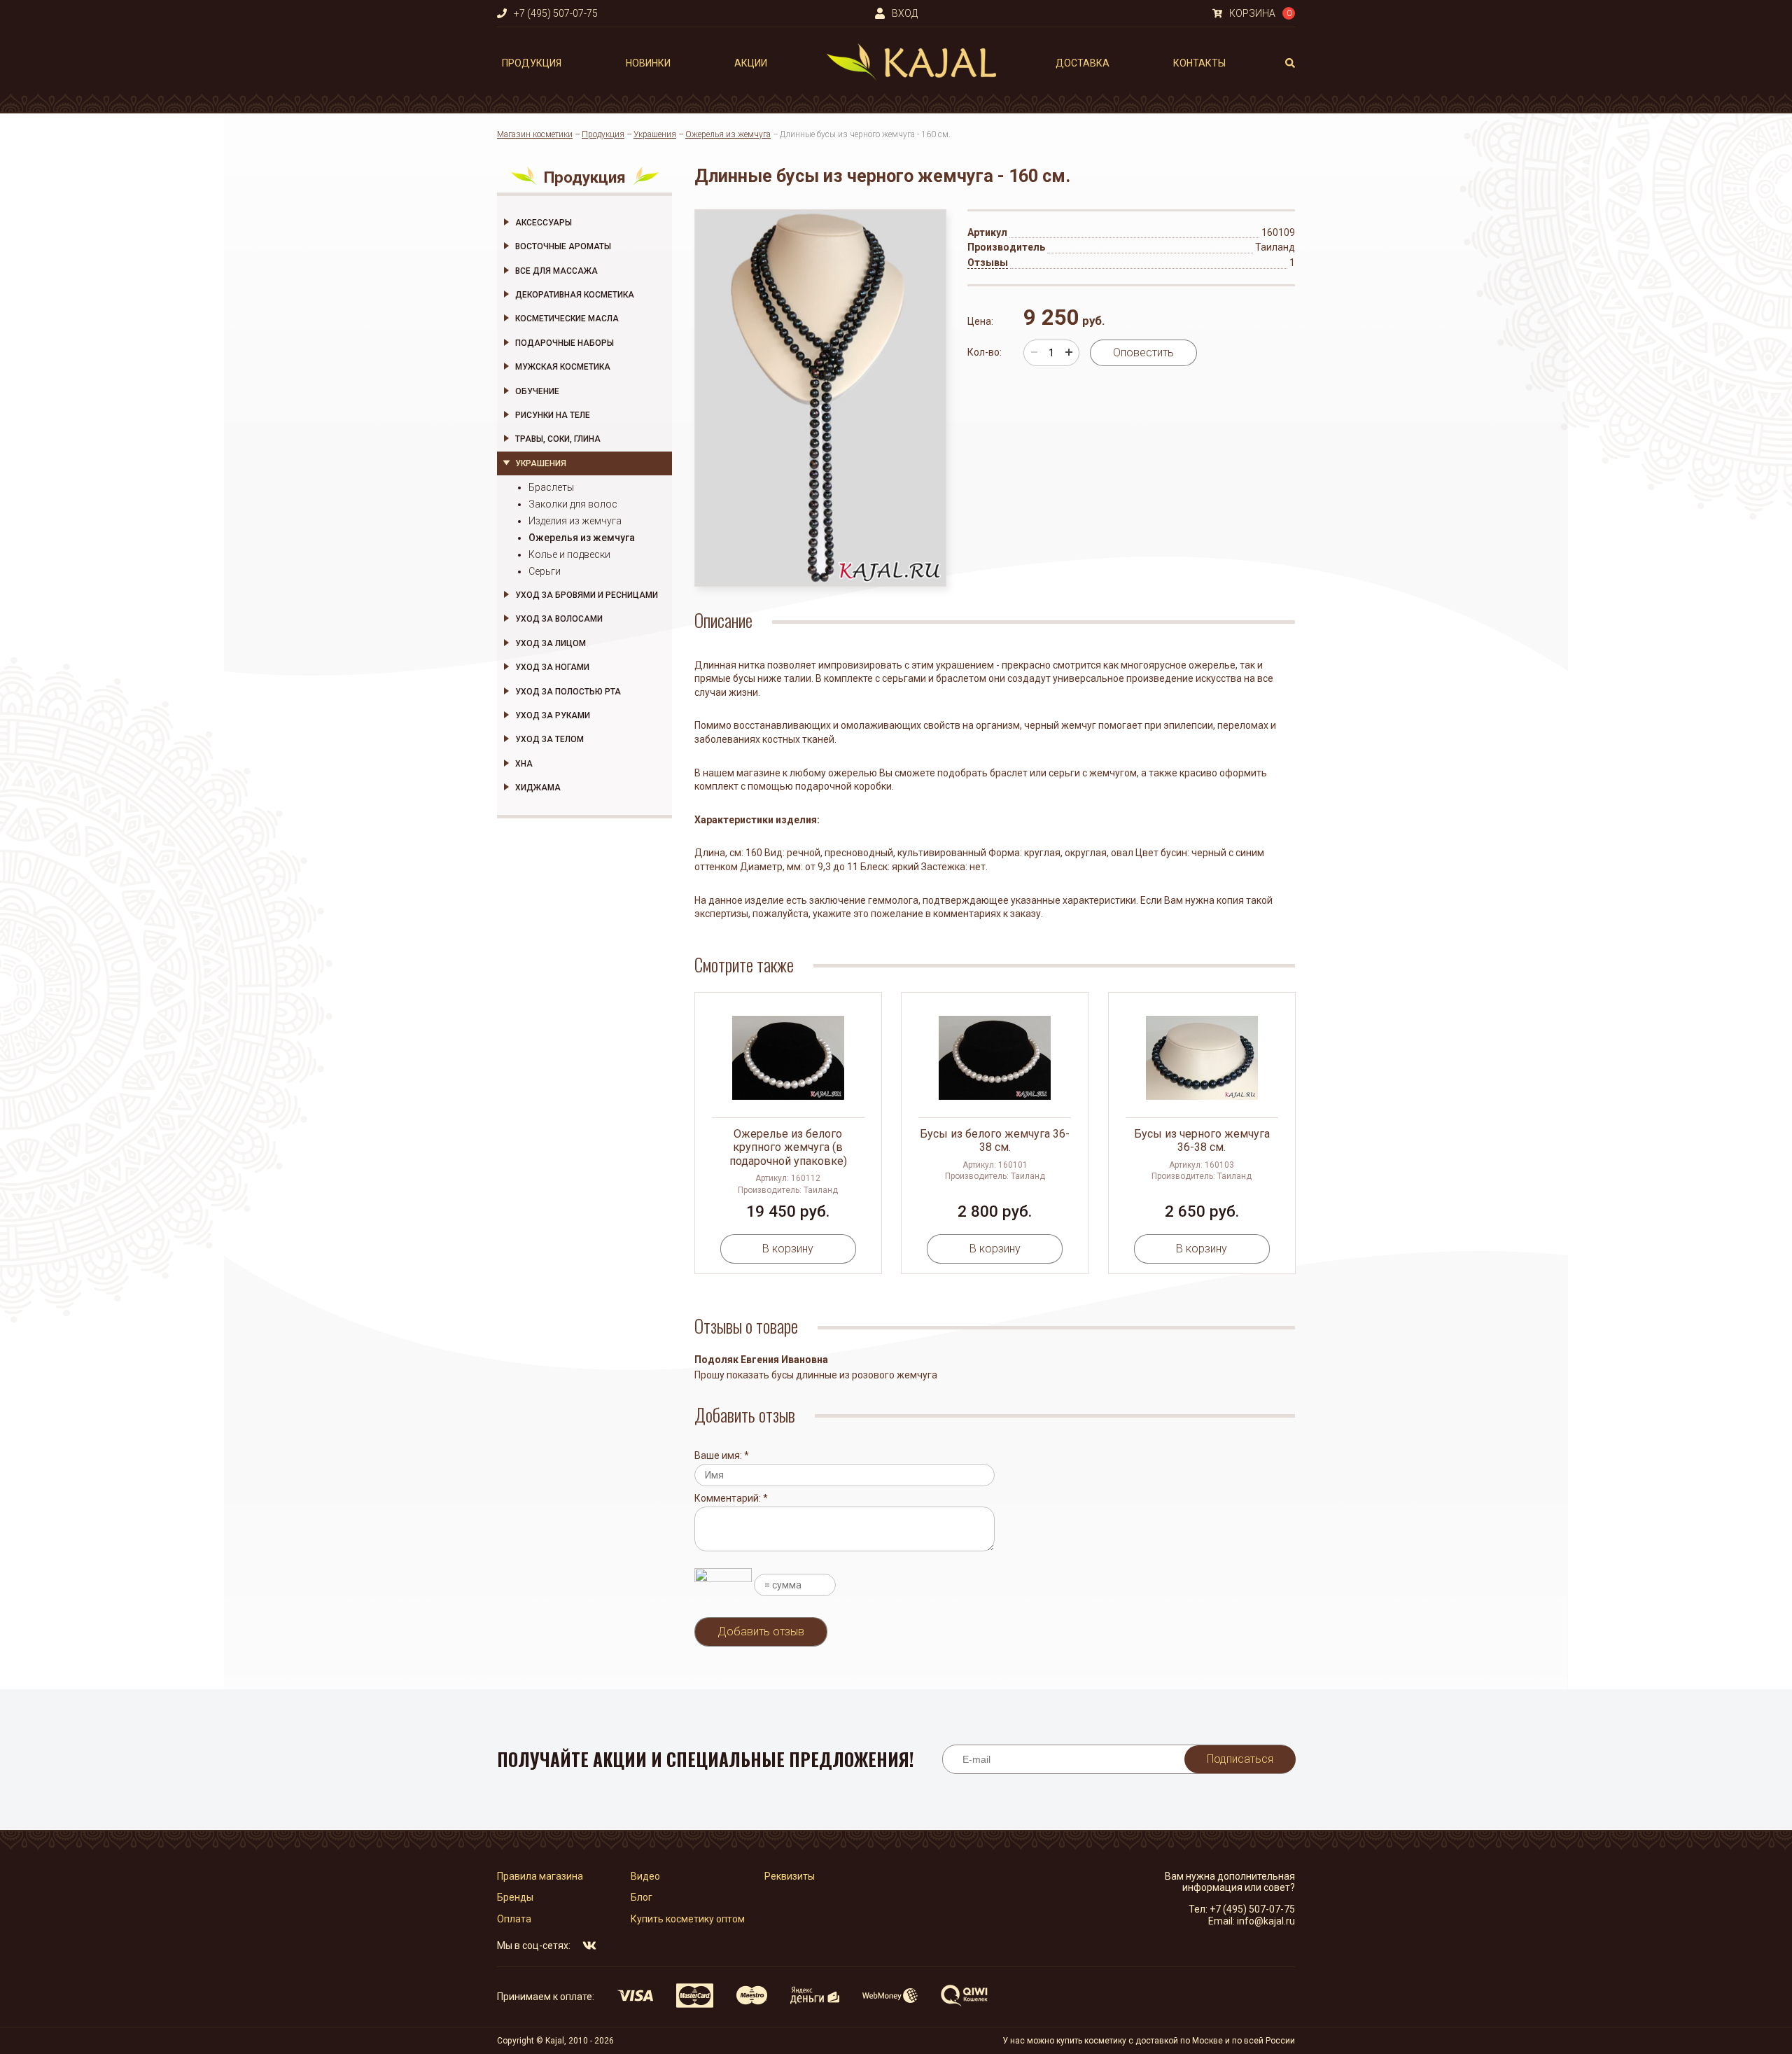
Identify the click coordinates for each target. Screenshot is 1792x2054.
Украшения (655, 134)
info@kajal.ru (1266, 1921)
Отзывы (988, 263)
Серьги (545, 571)
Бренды (515, 1897)
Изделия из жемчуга (575, 521)
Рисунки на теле (553, 415)
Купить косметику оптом (688, 1919)
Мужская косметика (563, 367)
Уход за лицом (551, 643)
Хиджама (538, 788)
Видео (645, 1876)
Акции (751, 63)
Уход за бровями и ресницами (587, 595)
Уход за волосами (559, 619)
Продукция (532, 63)
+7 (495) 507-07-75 (1252, 1909)
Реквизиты (790, 1876)
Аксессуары (544, 223)
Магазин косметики (535, 134)
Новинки (648, 63)
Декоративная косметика (575, 295)
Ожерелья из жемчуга (728, 134)
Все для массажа (556, 271)
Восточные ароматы (563, 246)
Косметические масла (567, 319)
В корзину (788, 1249)
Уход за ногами (552, 667)
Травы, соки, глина (558, 439)
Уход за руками (553, 715)
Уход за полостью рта (568, 692)
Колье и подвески (569, 554)
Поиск (1290, 63)
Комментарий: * (731, 1498)
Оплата (514, 1919)
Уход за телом (549, 739)
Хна (524, 764)
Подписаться (1240, 1759)
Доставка (1083, 63)
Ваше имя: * (722, 1455)
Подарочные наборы (565, 343)
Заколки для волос (573, 504)
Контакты (1199, 63)
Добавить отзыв (761, 1632)
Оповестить (1143, 352)
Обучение (537, 391)
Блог (642, 1897)
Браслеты (551, 487)
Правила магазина (540, 1876)
